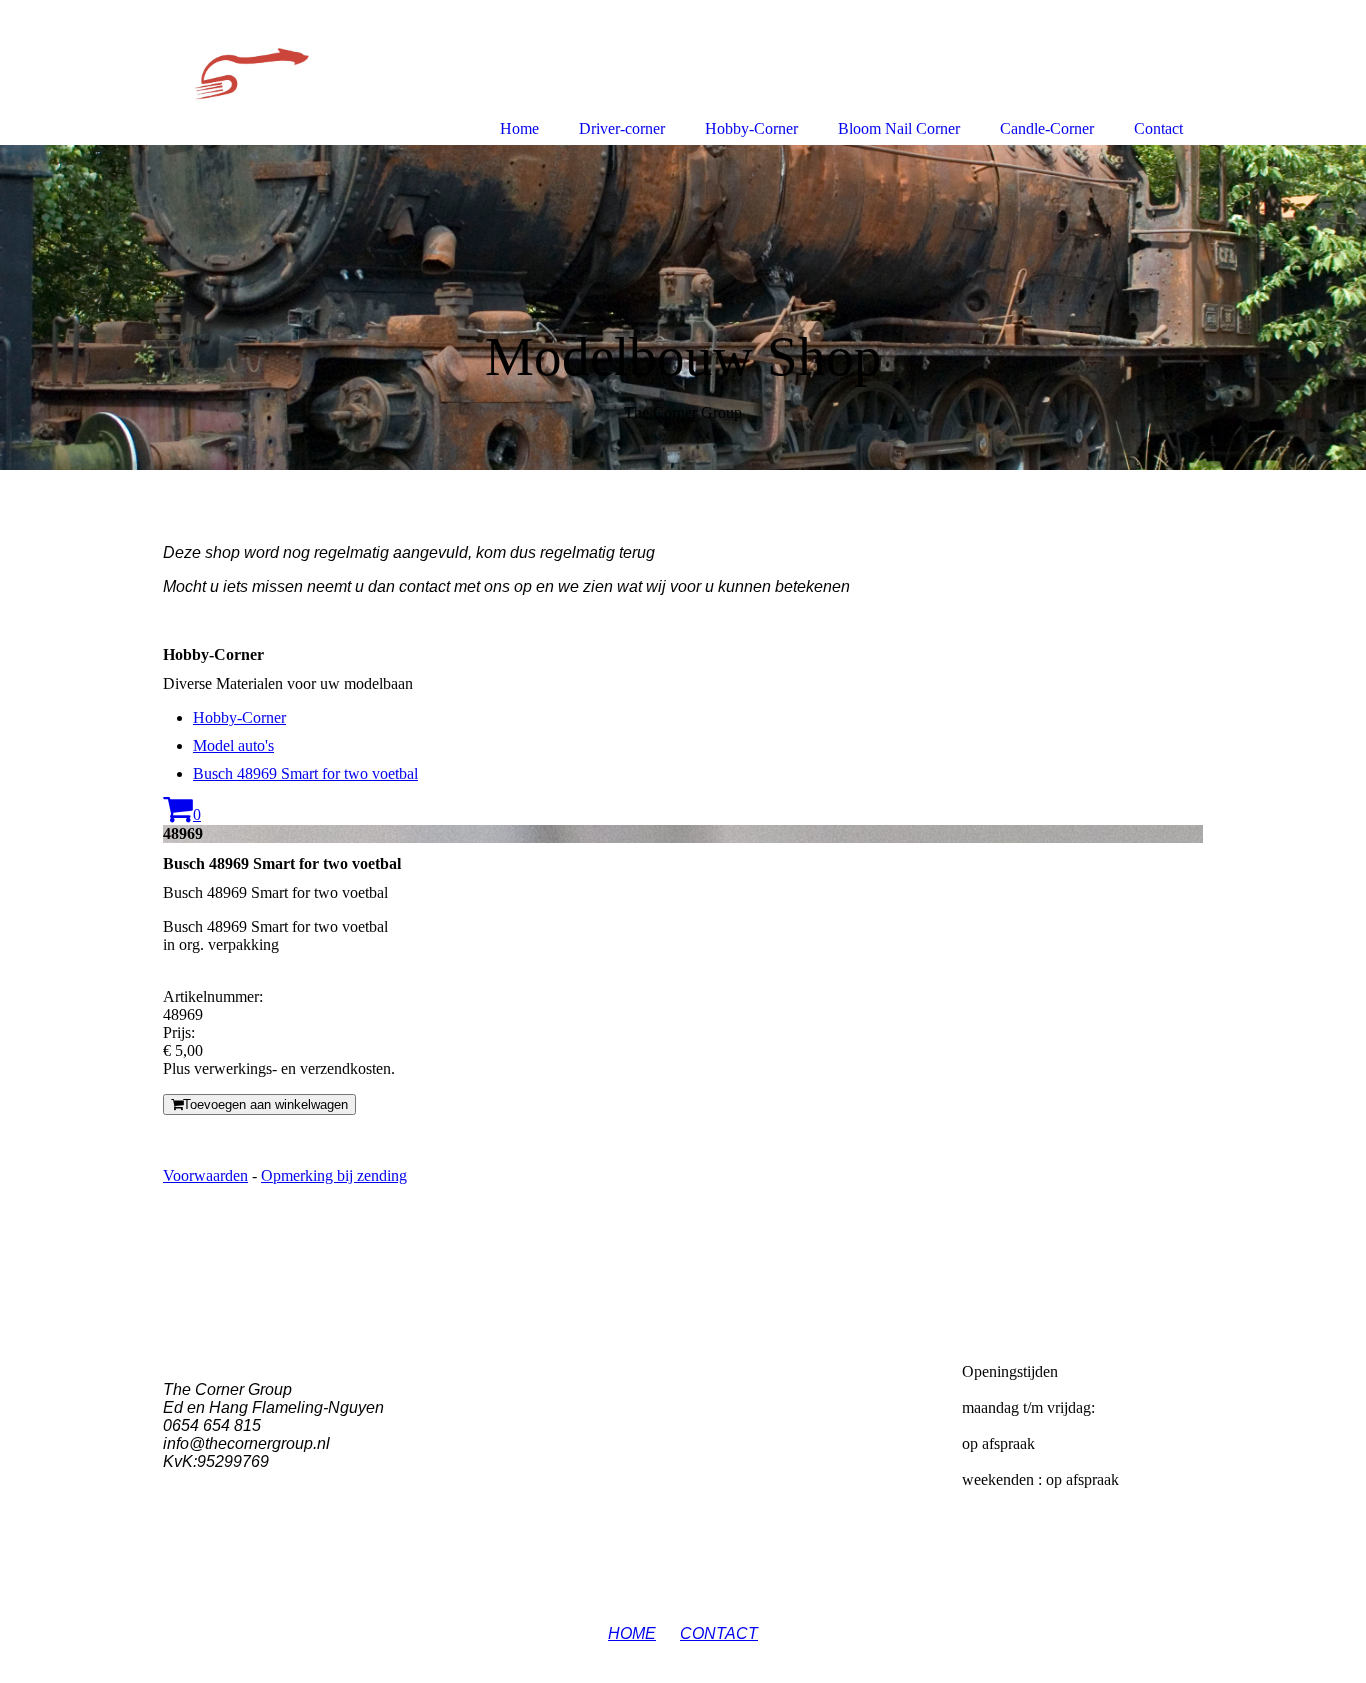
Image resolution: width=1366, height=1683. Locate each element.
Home (519, 128)
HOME (632, 1633)
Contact (1158, 128)
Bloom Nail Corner (899, 128)
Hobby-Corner (239, 717)
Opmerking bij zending (334, 1175)
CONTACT (719, 1633)
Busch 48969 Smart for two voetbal (305, 773)
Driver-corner (622, 128)
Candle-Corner (1047, 128)
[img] (683, 307)
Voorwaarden (205, 1175)
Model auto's (233, 745)
